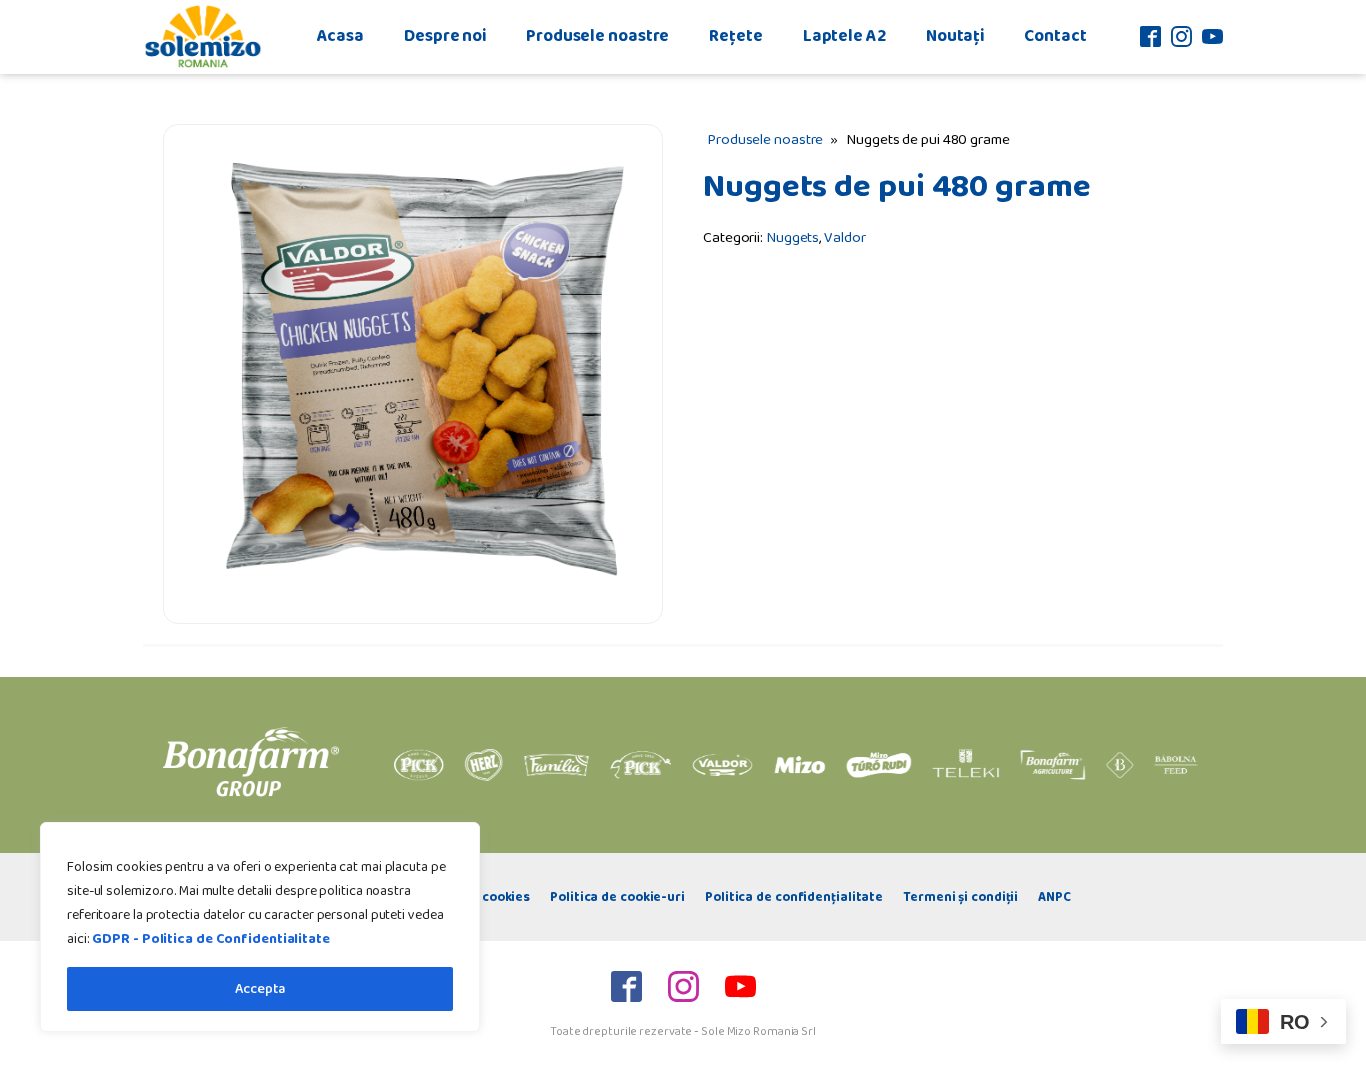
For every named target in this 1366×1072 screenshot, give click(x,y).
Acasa (341, 36)
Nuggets (792, 237)
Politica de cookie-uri (617, 897)
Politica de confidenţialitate (794, 897)
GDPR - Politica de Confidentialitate (210, 939)
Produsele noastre (597, 36)
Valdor (844, 237)
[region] (260, 927)
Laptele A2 (844, 36)
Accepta (260, 989)
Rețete (735, 36)
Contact (1055, 36)
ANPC (1054, 897)
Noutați (955, 36)
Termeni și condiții (960, 897)
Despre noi (445, 36)
